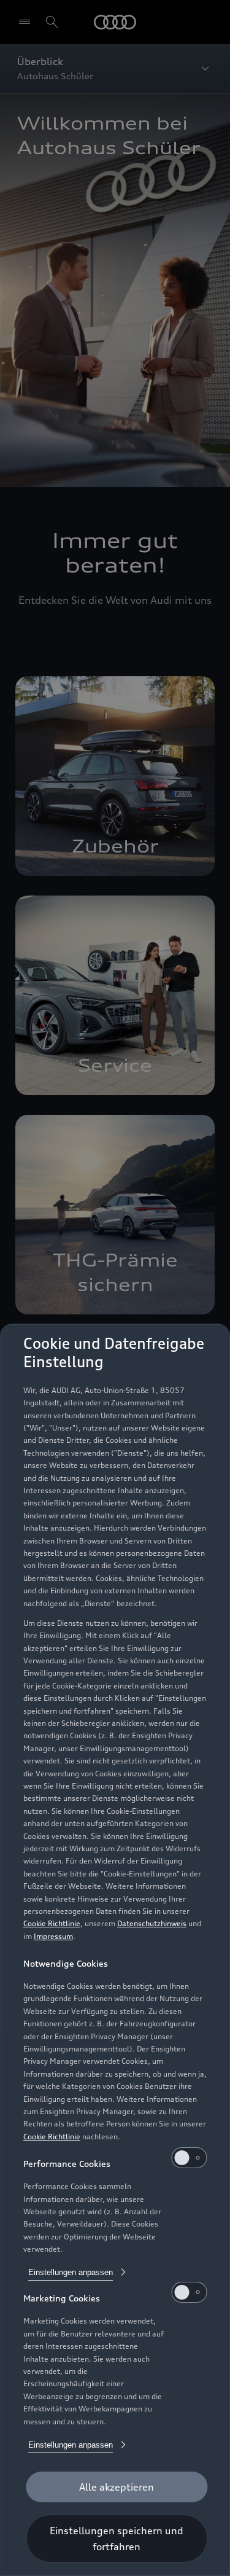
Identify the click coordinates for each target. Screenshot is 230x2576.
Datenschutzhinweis (152, 1923)
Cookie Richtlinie (52, 1923)
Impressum (53, 1936)
